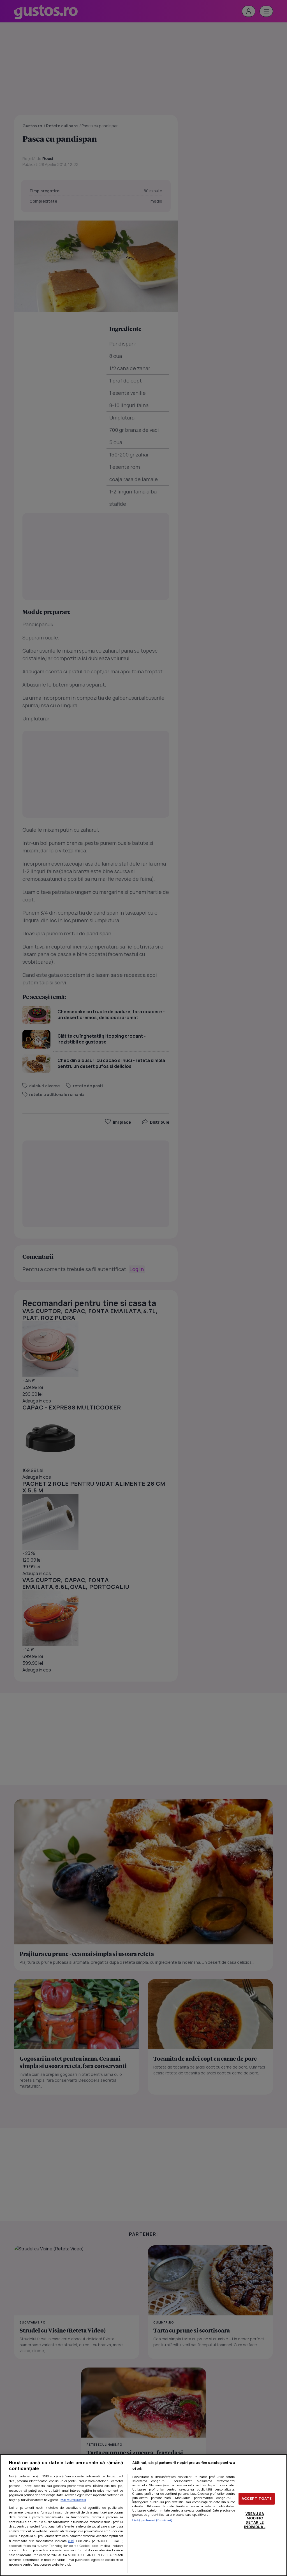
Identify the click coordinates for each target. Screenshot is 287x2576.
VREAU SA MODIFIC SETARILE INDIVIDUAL (255, 2520)
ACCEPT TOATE (257, 2499)
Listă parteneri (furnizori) (152, 2520)
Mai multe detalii (73, 2500)
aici (71, 2541)
